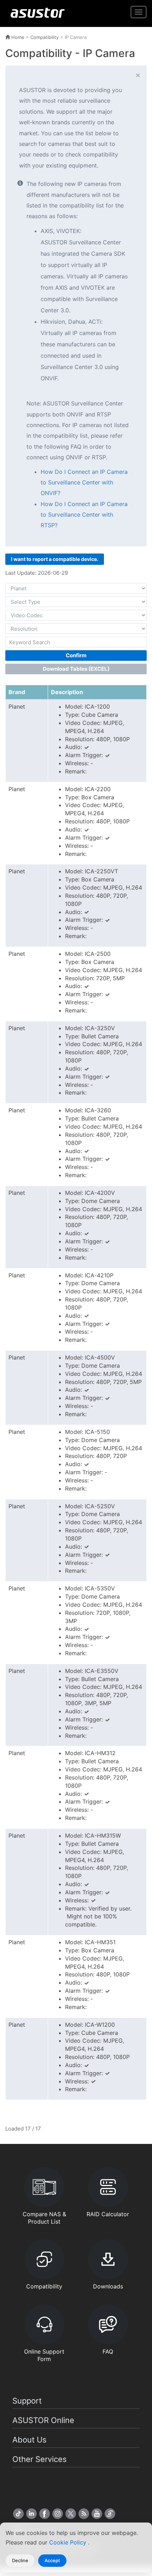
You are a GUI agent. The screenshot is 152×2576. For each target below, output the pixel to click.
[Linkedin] (31, 2514)
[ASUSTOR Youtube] (97, 2514)
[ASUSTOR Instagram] (58, 2514)
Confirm (76, 655)
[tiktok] (18, 2514)
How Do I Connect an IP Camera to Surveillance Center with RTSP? (84, 515)
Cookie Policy (69, 2542)
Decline (20, 2560)
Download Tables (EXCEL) (76, 669)
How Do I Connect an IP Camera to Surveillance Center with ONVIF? (84, 483)
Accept (52, 2560)
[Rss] (84, 2514)
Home (17, 37)
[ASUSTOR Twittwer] (71, 2514)
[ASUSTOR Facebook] (45, 2514)
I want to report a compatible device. (55, 559)
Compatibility (45, 37)
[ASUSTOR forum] (110, 2514)
